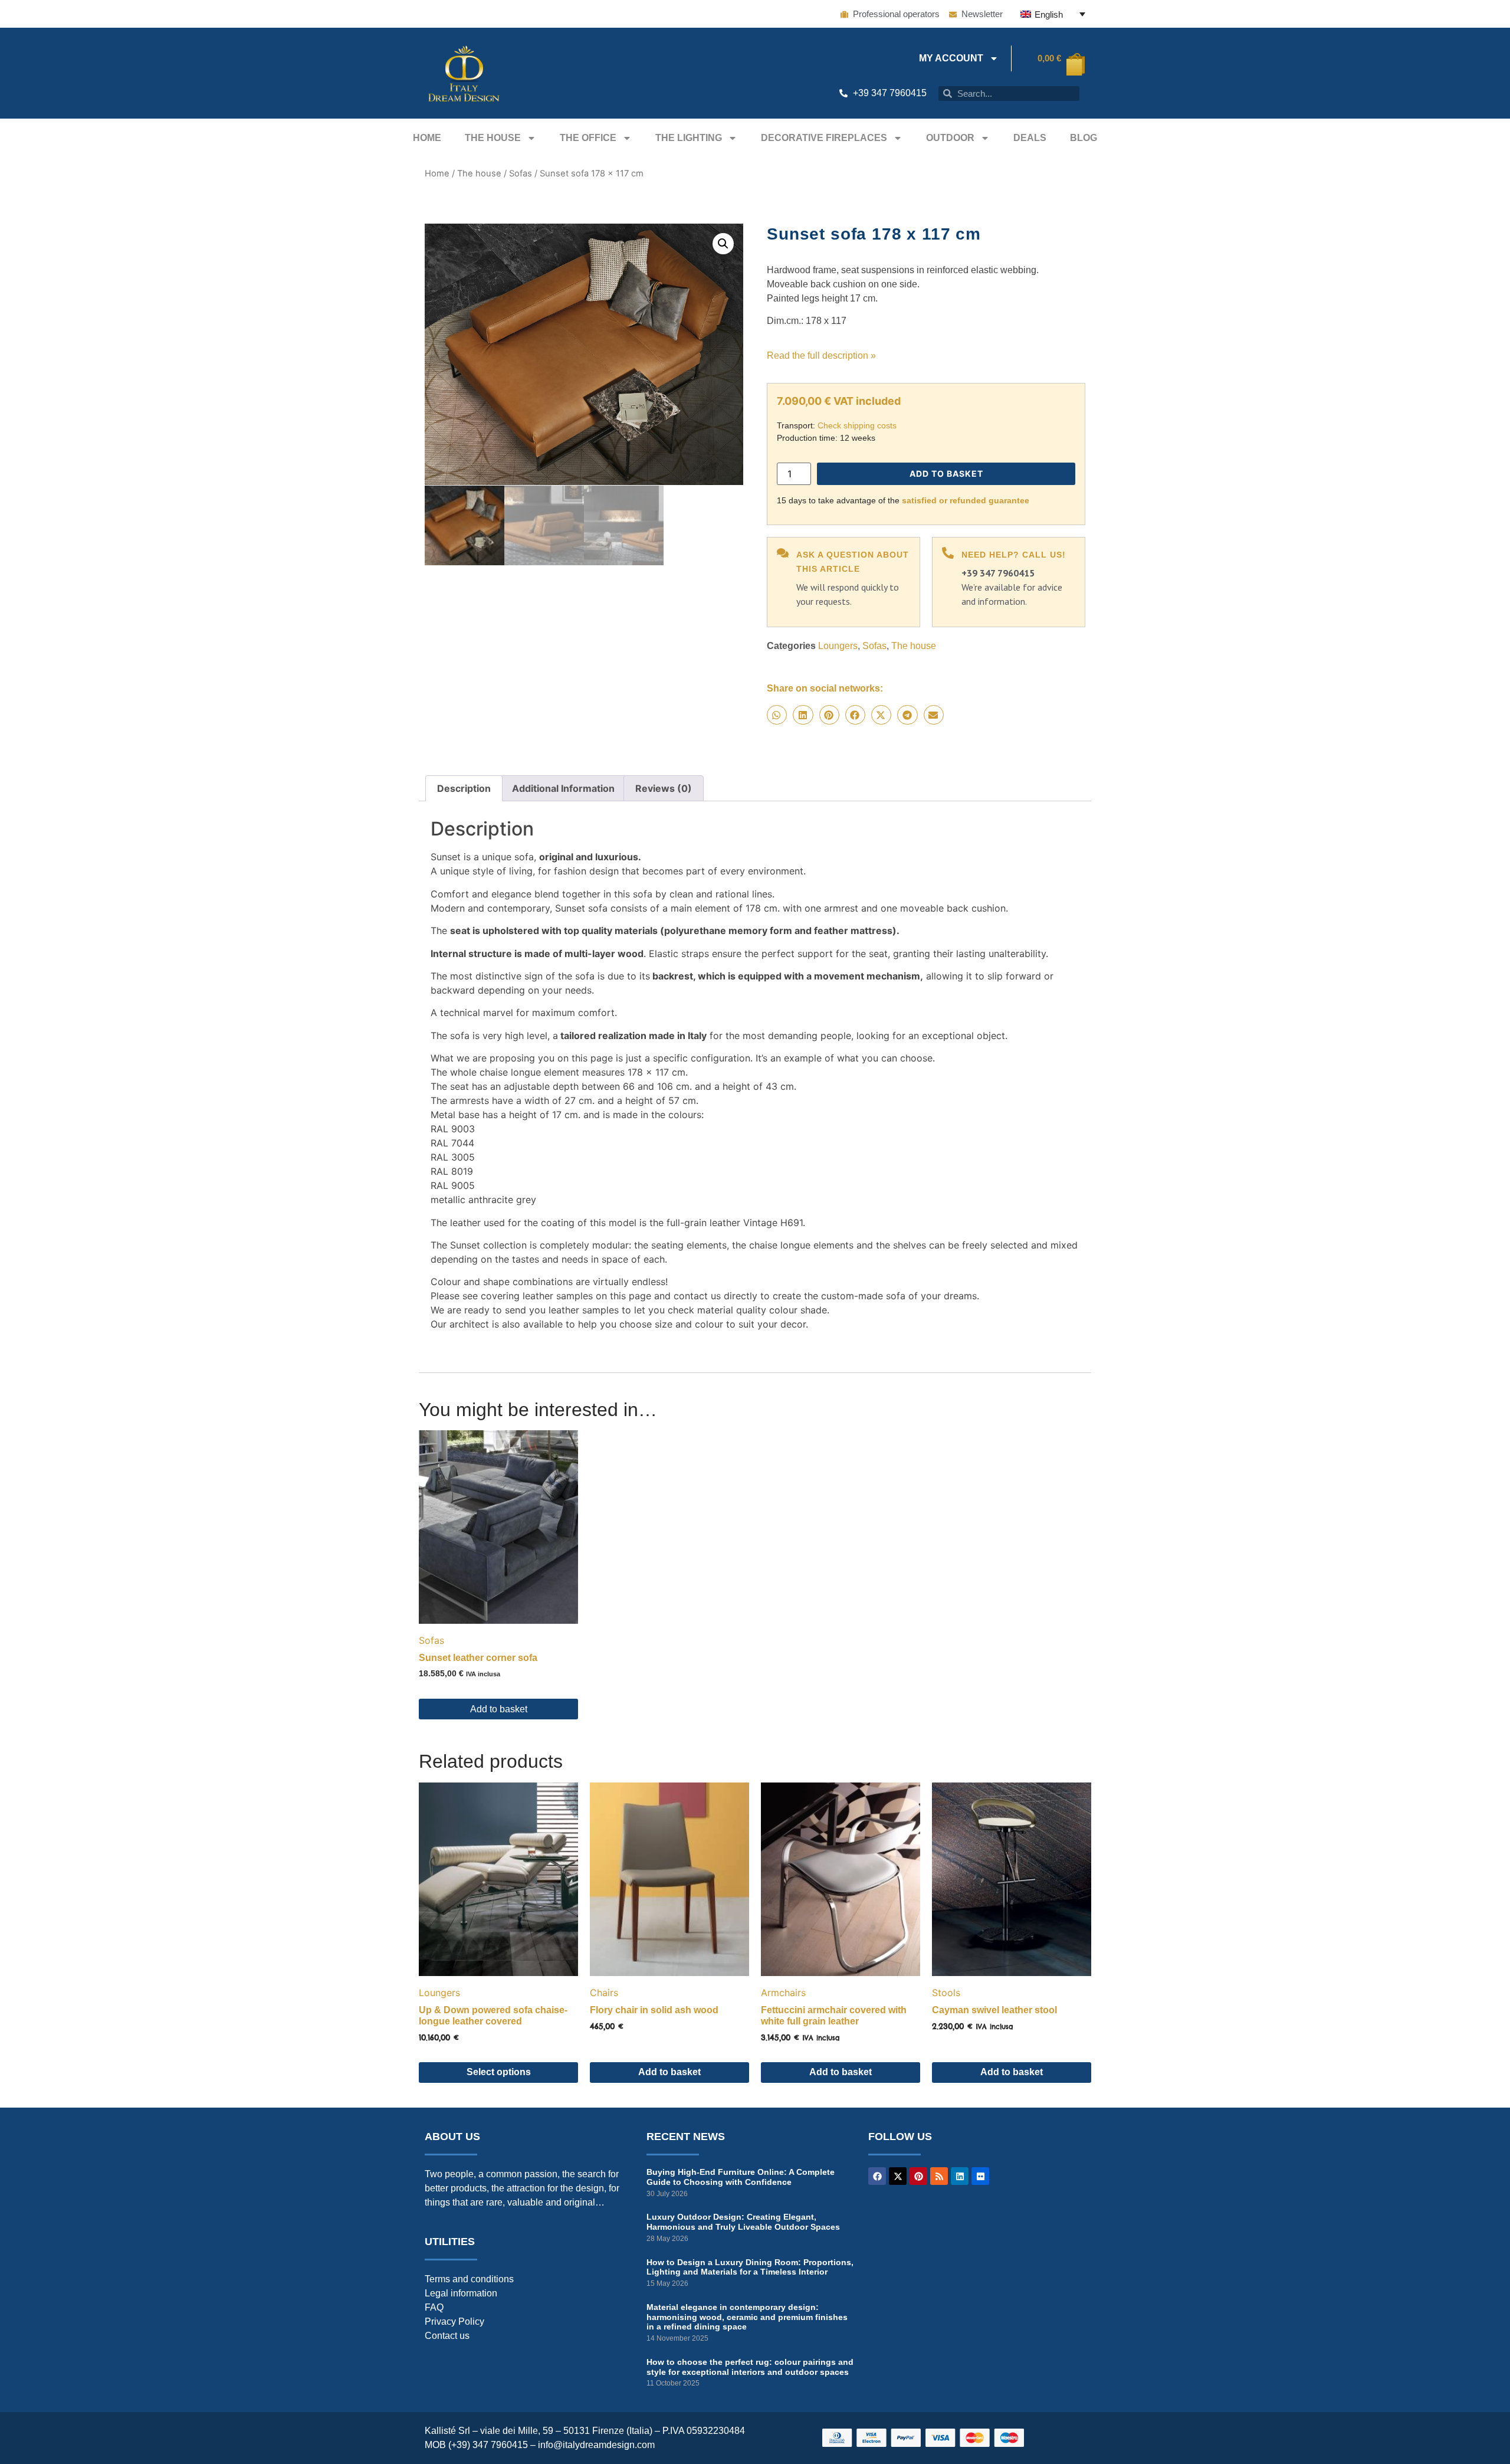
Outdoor (950, 138)
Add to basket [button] (499, 1709)
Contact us (447, 2336)
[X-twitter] (898, 2176)
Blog (1084, 138)
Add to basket (946, 474)
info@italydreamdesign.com (596, 2445)
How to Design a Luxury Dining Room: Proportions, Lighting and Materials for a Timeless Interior (750, 2267)
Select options (499, 2072)
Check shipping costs (857, 425)
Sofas (521, 173)
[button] (723, 244)
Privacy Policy (454, 2322)
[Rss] (939, 2176)
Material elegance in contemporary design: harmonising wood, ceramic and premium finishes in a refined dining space (747, 2317)
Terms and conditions (469, 2279)
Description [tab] (464, 788)
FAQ (434, 2307)
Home (427, 138)
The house (493, 138)
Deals (1030, 138)
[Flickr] (980, 2176)
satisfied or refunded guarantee (966, 500)
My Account (951, 58)
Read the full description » (821, 355)
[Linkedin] (960, 2176)
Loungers (838, 646)
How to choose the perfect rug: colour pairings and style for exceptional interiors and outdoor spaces (750, 2367)
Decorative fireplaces (824, 138)
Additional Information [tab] (563, 788)
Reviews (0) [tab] (664, 788)
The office (588, 138)
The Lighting (689, 138)
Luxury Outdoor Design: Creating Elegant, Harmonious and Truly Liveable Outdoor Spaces (743, 2222)
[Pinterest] (918, 2176)
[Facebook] (877, 2176)
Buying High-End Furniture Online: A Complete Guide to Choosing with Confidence (741, 2177)
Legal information (461, 2293)
